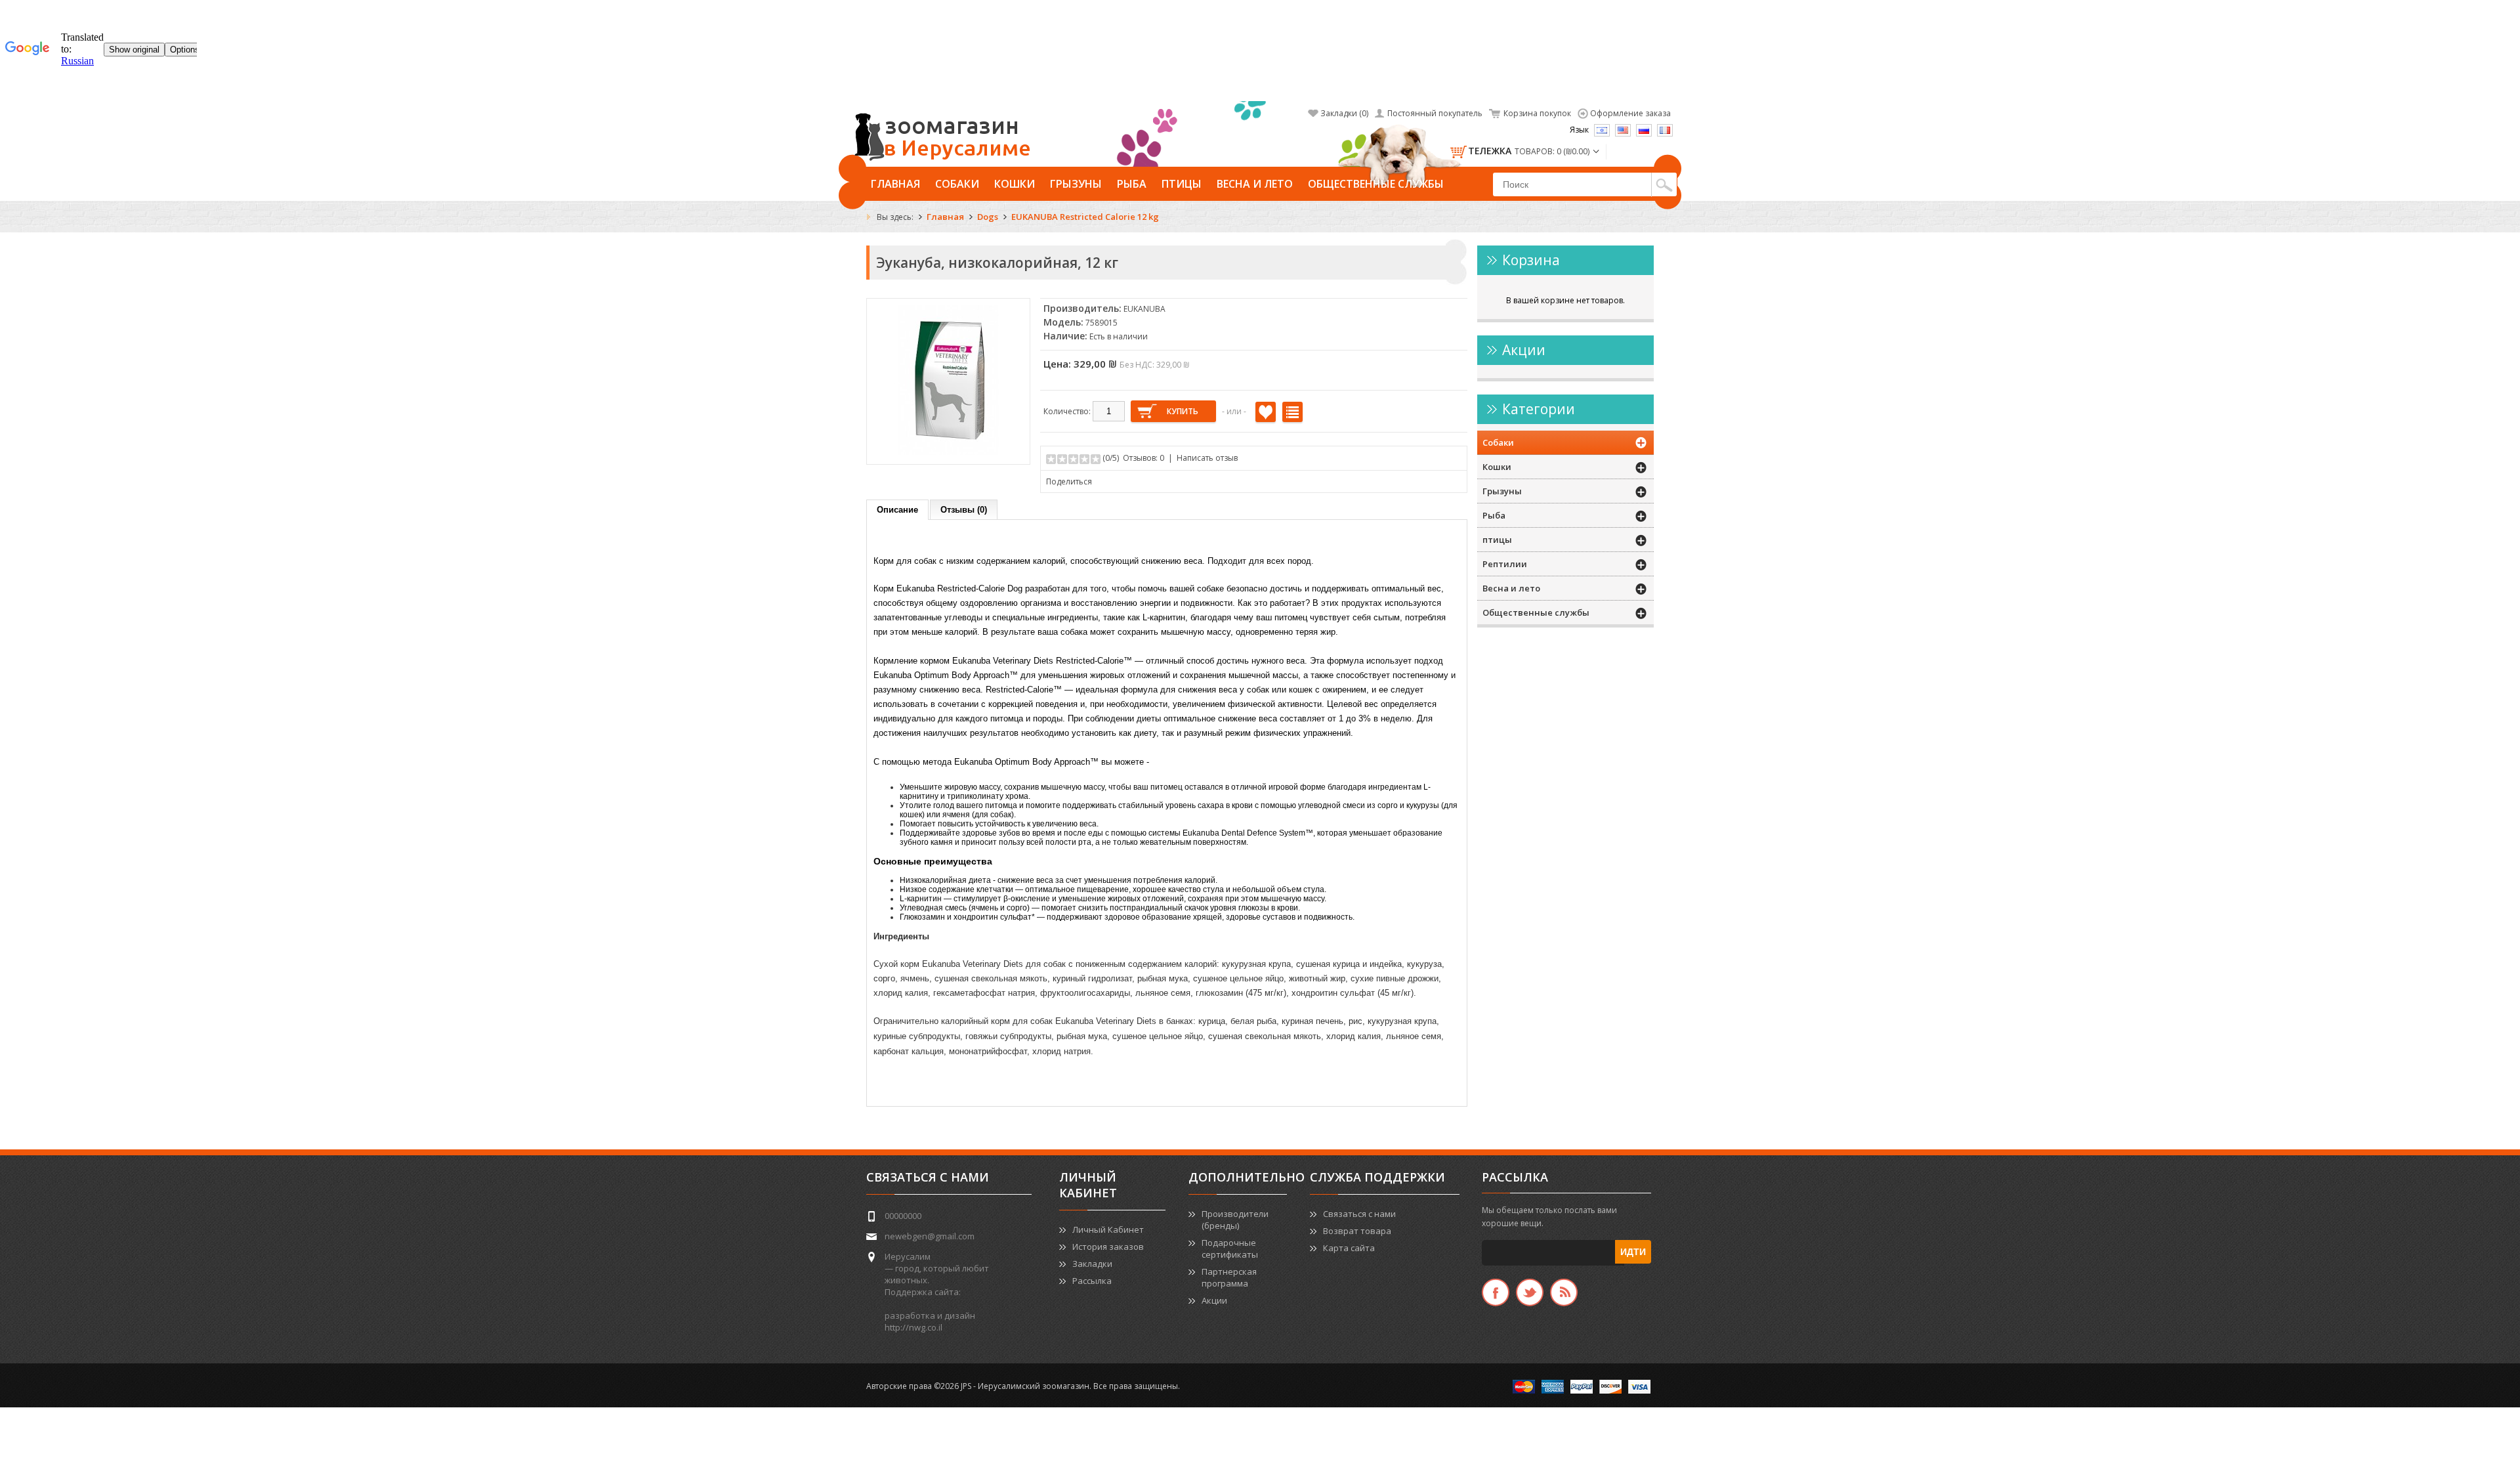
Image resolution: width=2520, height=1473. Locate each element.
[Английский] (1623, 130)
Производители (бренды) (1235, 1220)
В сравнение (1292, 412)
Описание (897, 510)
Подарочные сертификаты (1230, 1249)
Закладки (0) (1344, 113)
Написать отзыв (1207, 458)
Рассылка (1092, 1281)
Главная (895, 184)
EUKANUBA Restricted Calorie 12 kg (1085, 217)
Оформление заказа (1630, 113)
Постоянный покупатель (1435, 113)
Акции (1214, 1300)
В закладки (1266, 412)
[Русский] (1644, 130)
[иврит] (1602, 130)
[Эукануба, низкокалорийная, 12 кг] (948, 452)
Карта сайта (1349, 1248)
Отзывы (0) (964, 510)
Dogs (988, 217)
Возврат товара (1357, 1231)
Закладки (1092, 1264)
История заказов (1108, 1247)
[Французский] (1665, 130)
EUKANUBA (1144, 309)
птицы (1182, 184)
